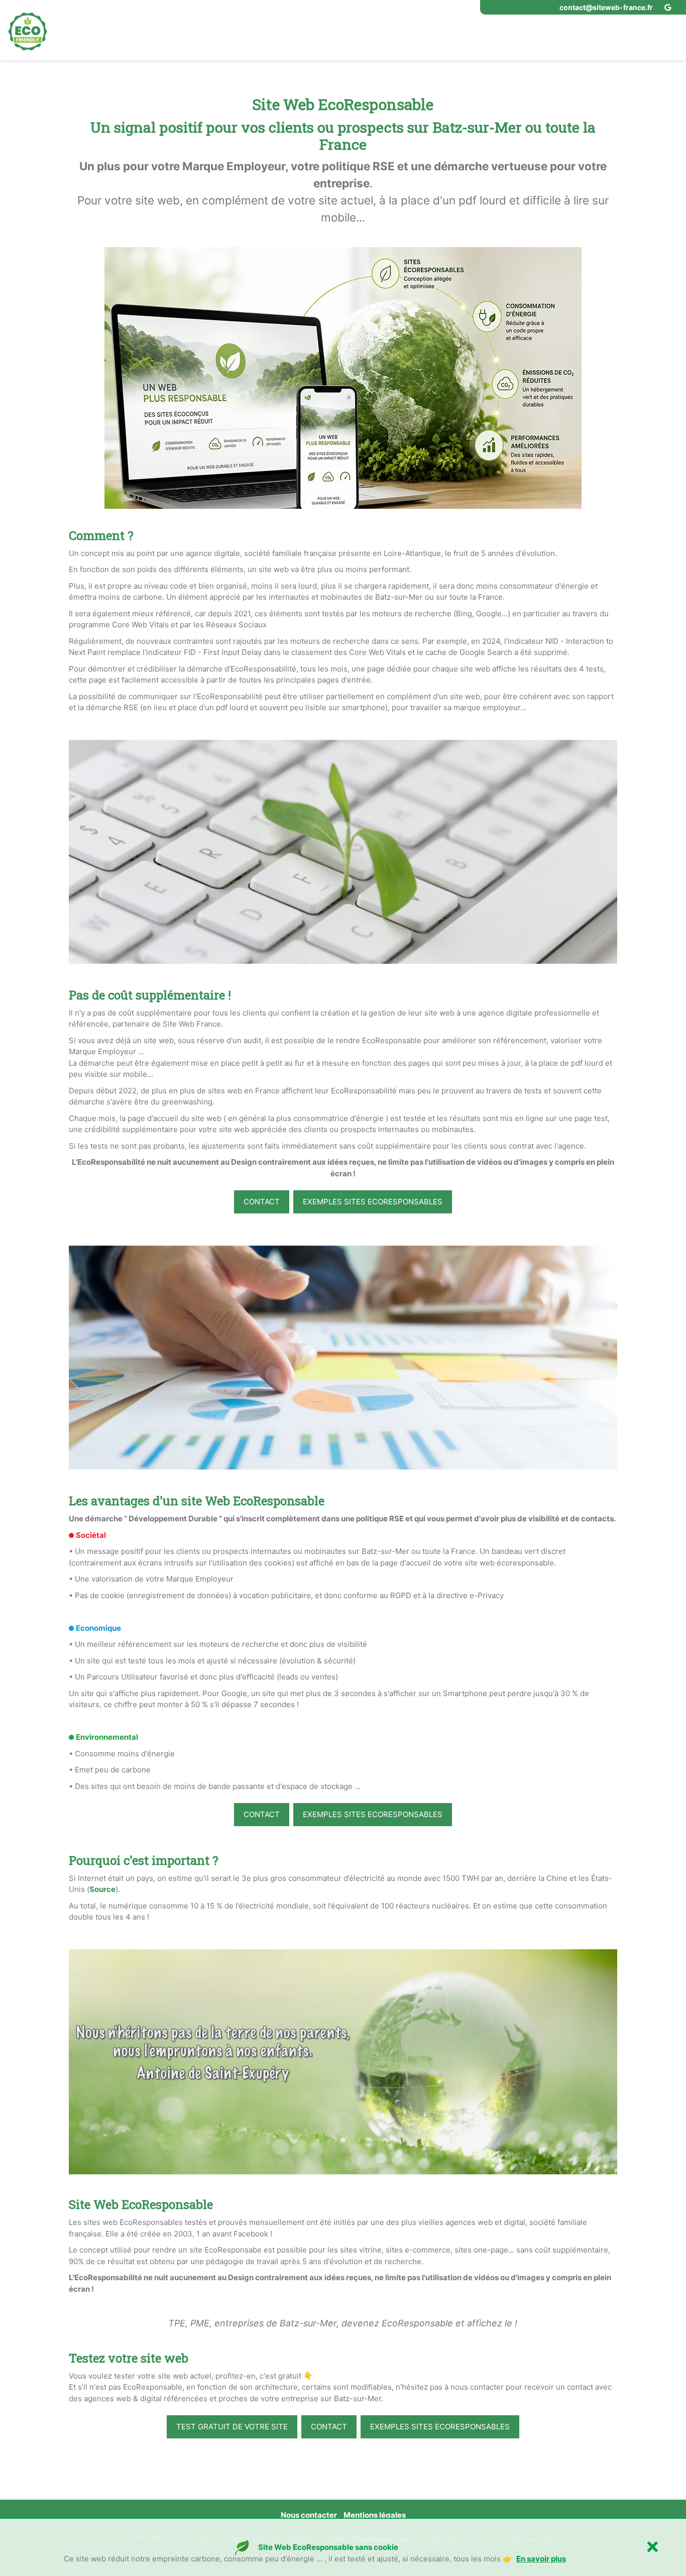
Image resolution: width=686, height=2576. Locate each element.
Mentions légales (375, 2515)
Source (102, 1889)
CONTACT (262, 1202)
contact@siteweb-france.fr (606, 7)
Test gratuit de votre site (232, 2427)
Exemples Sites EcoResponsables (373, 1202)
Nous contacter (309, 2515)
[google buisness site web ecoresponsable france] (669, 7)
